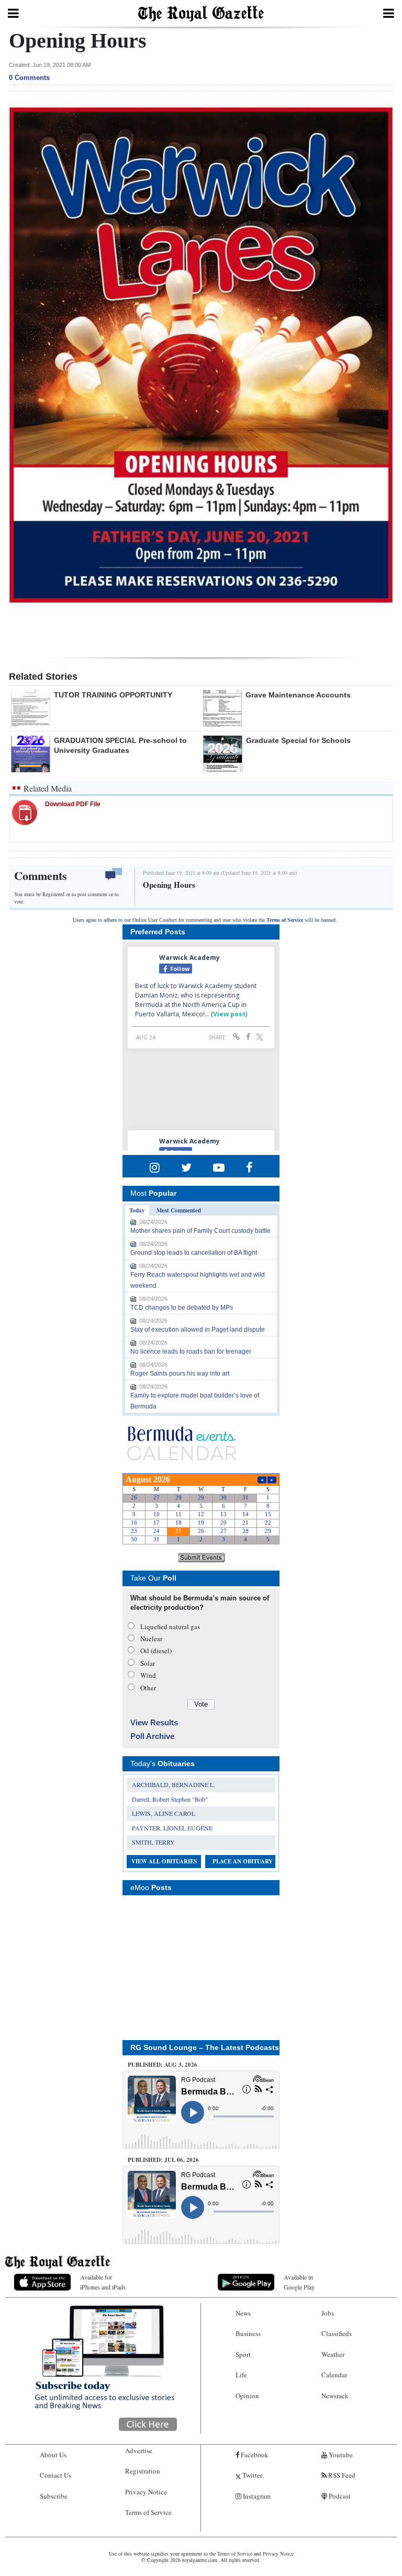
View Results (154, 1722)
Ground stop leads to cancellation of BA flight (194, 1253)
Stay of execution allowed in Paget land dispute (198, 1330)
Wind (148, 1675)
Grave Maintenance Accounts (298, 695)
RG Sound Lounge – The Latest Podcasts (205, 2047)
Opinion (247, 2396)
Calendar (334, 2375)
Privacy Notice (146, 2492)
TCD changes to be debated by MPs (182, 1308)
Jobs (328, 2313)
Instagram (256, 2496)
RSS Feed (341, 2475)
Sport (243, 2354)
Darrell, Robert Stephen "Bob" (170, 1799)
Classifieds (337, 2333)
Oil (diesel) (156, 1651)
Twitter (252, 2475)
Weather (333, 2354)
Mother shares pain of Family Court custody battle (200, 1231)
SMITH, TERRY (153, 1842)
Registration (143, 2471)
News (243, 2313)
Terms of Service (285, 920)
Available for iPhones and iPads (103, 2282)
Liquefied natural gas (170, 1627)
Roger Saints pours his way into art (180, 1373)
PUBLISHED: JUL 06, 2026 (163, 2160)
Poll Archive (152, 1736)
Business (248, 2333)
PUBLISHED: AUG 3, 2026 (163, 2065)
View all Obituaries (164, 1861)
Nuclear (151, 1639)
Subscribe (54, 2496)
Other (148, 1688)
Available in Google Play (299, 2282)
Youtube (340, 2455)
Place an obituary (243, 1861)
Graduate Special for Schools (298, 740)
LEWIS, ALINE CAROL (164, 1813)
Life (241, 2375)
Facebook (254, 2455)
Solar (148, 1663)
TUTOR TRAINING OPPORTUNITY (113, 695)
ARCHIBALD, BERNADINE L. (174, 1784)
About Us (53, 2455)
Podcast (339, 2496)
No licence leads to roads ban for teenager (191, 1352)
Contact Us (55, 2475)
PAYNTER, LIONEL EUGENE (172, 1828)
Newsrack (335, 2396)
